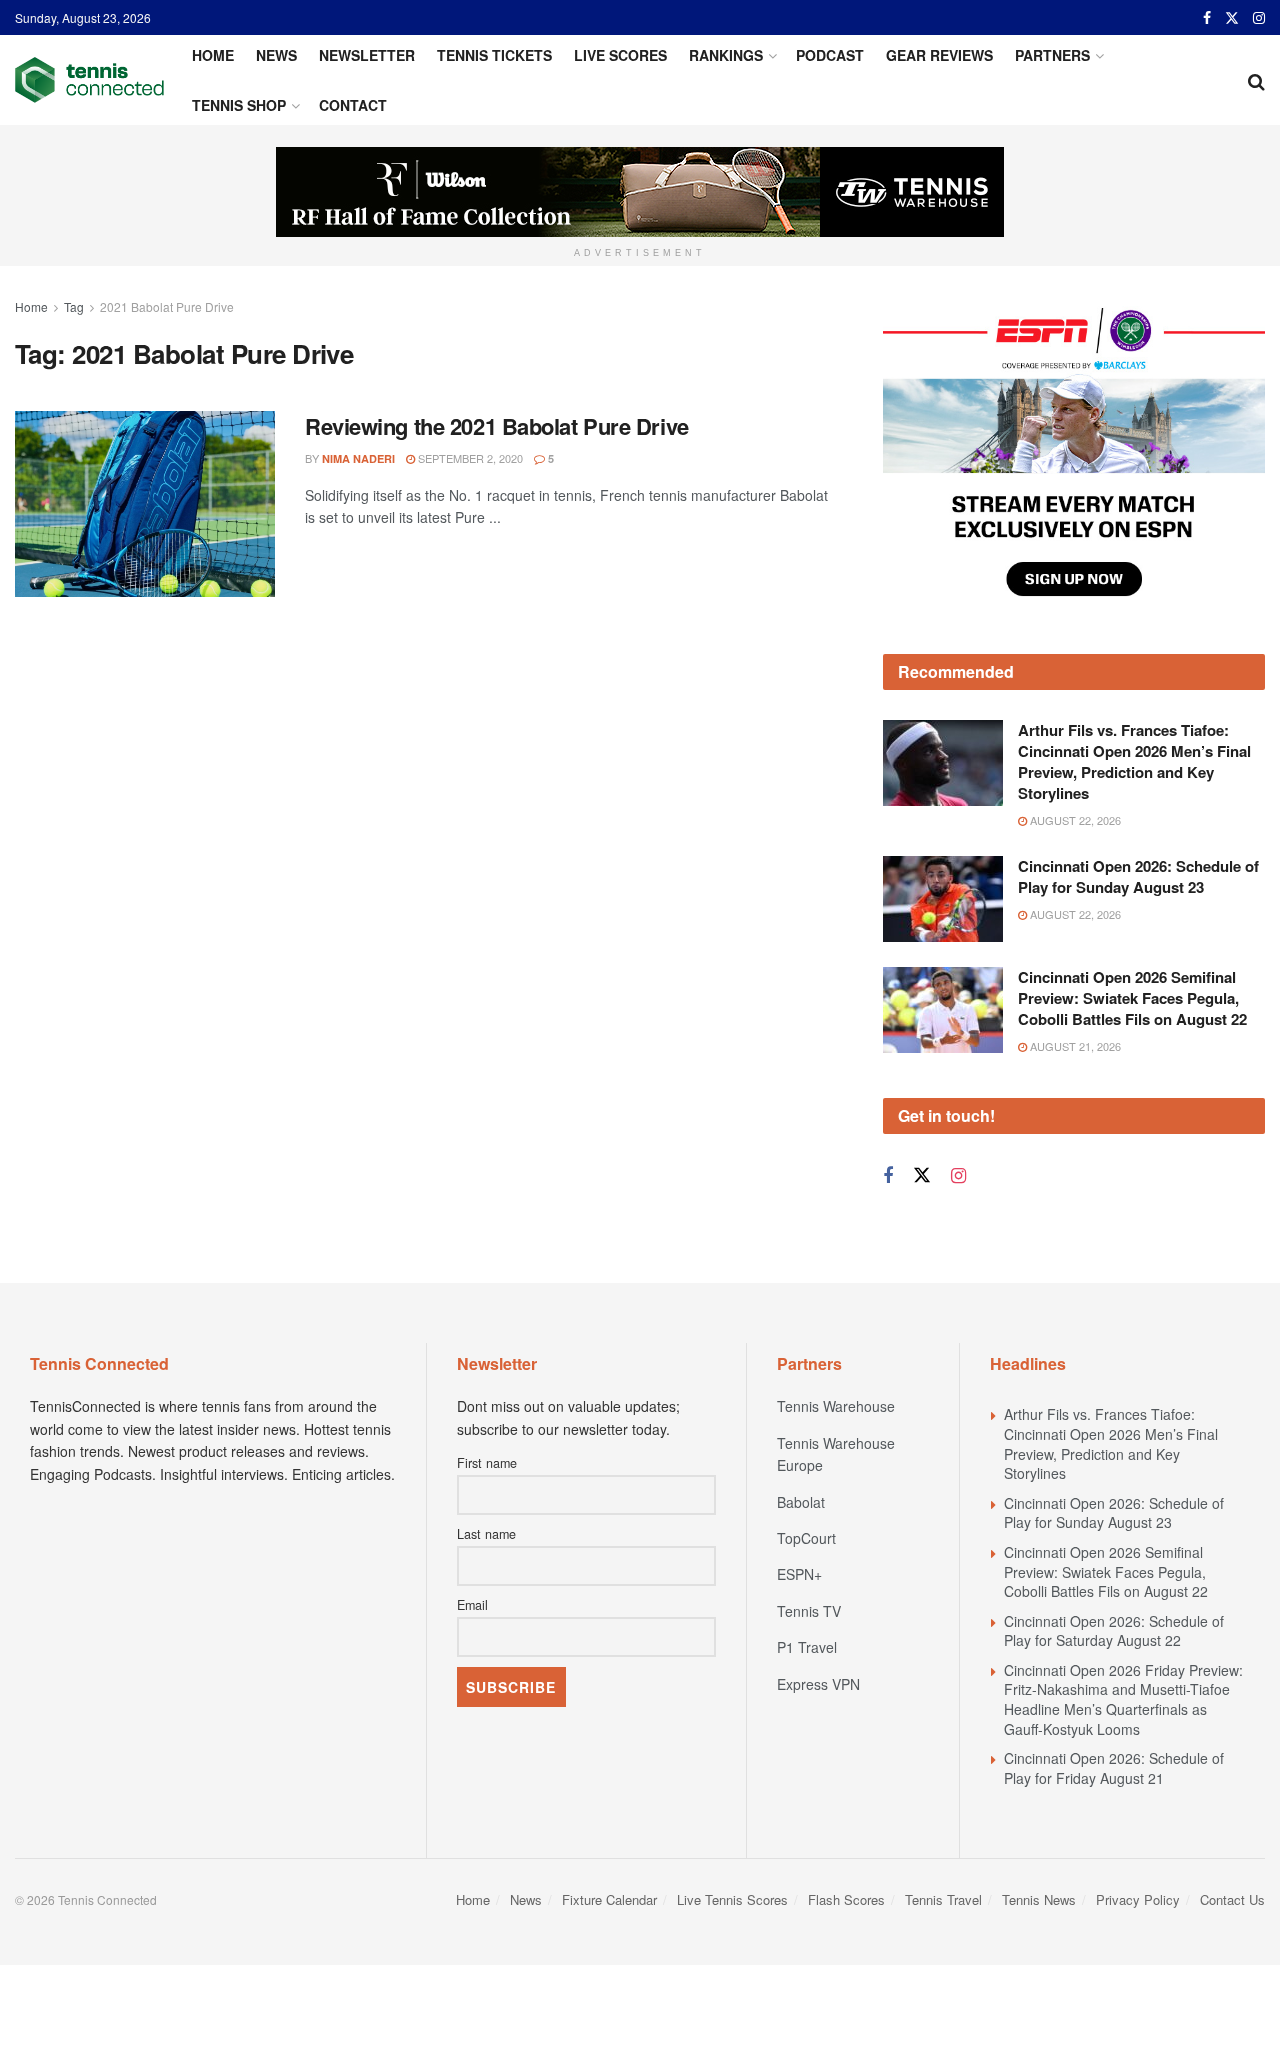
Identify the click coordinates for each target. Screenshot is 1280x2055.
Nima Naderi (358, 458)
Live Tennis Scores (732, 1899)
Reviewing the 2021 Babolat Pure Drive (497, 426)
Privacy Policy (1138, 1899)
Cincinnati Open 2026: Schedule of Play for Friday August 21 (1114, 1768)
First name (487, 1463)
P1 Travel (807, 1647)
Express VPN (818, 1684)
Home (213, 55)
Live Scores (620, 55)
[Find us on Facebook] (1207, 18)
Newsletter (367, 55)
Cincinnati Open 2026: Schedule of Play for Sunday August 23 (1138, 876)
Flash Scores (846, 1899)
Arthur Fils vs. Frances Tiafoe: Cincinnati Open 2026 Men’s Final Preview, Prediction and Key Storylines (1134, 761)
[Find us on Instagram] (1259, 18)
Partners (1052, 55)
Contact (353, 105)
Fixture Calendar (609, 1899)
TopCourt (806, 1538)
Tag (74, 306)
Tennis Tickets (494, 55)
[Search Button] (1256, 80)
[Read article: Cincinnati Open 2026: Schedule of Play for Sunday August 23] (943, 899)
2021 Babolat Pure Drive (167, 306)
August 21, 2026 (1074, 1046)
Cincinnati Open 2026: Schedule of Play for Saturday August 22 (1114, 1631)
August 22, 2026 (1074, 820)
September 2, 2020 (469, 458)
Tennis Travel (943, 1899)
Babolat (801, 1502)
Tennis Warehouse (836, 1406)
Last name (486, 1534)
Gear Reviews (939, 55)
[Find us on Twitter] (1232, 18)
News (276, 55)
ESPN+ (799, 1574)
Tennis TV (809, 1611)
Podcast (830, 55)
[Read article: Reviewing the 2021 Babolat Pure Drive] (145, 504)
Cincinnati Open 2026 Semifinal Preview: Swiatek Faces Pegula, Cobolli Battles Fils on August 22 (1132, 998)
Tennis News (1039, 1899)
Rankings (726, 55)
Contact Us (1232, 1899)
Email (472, 1605)
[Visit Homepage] (89, 80)
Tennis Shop (239, 105)
